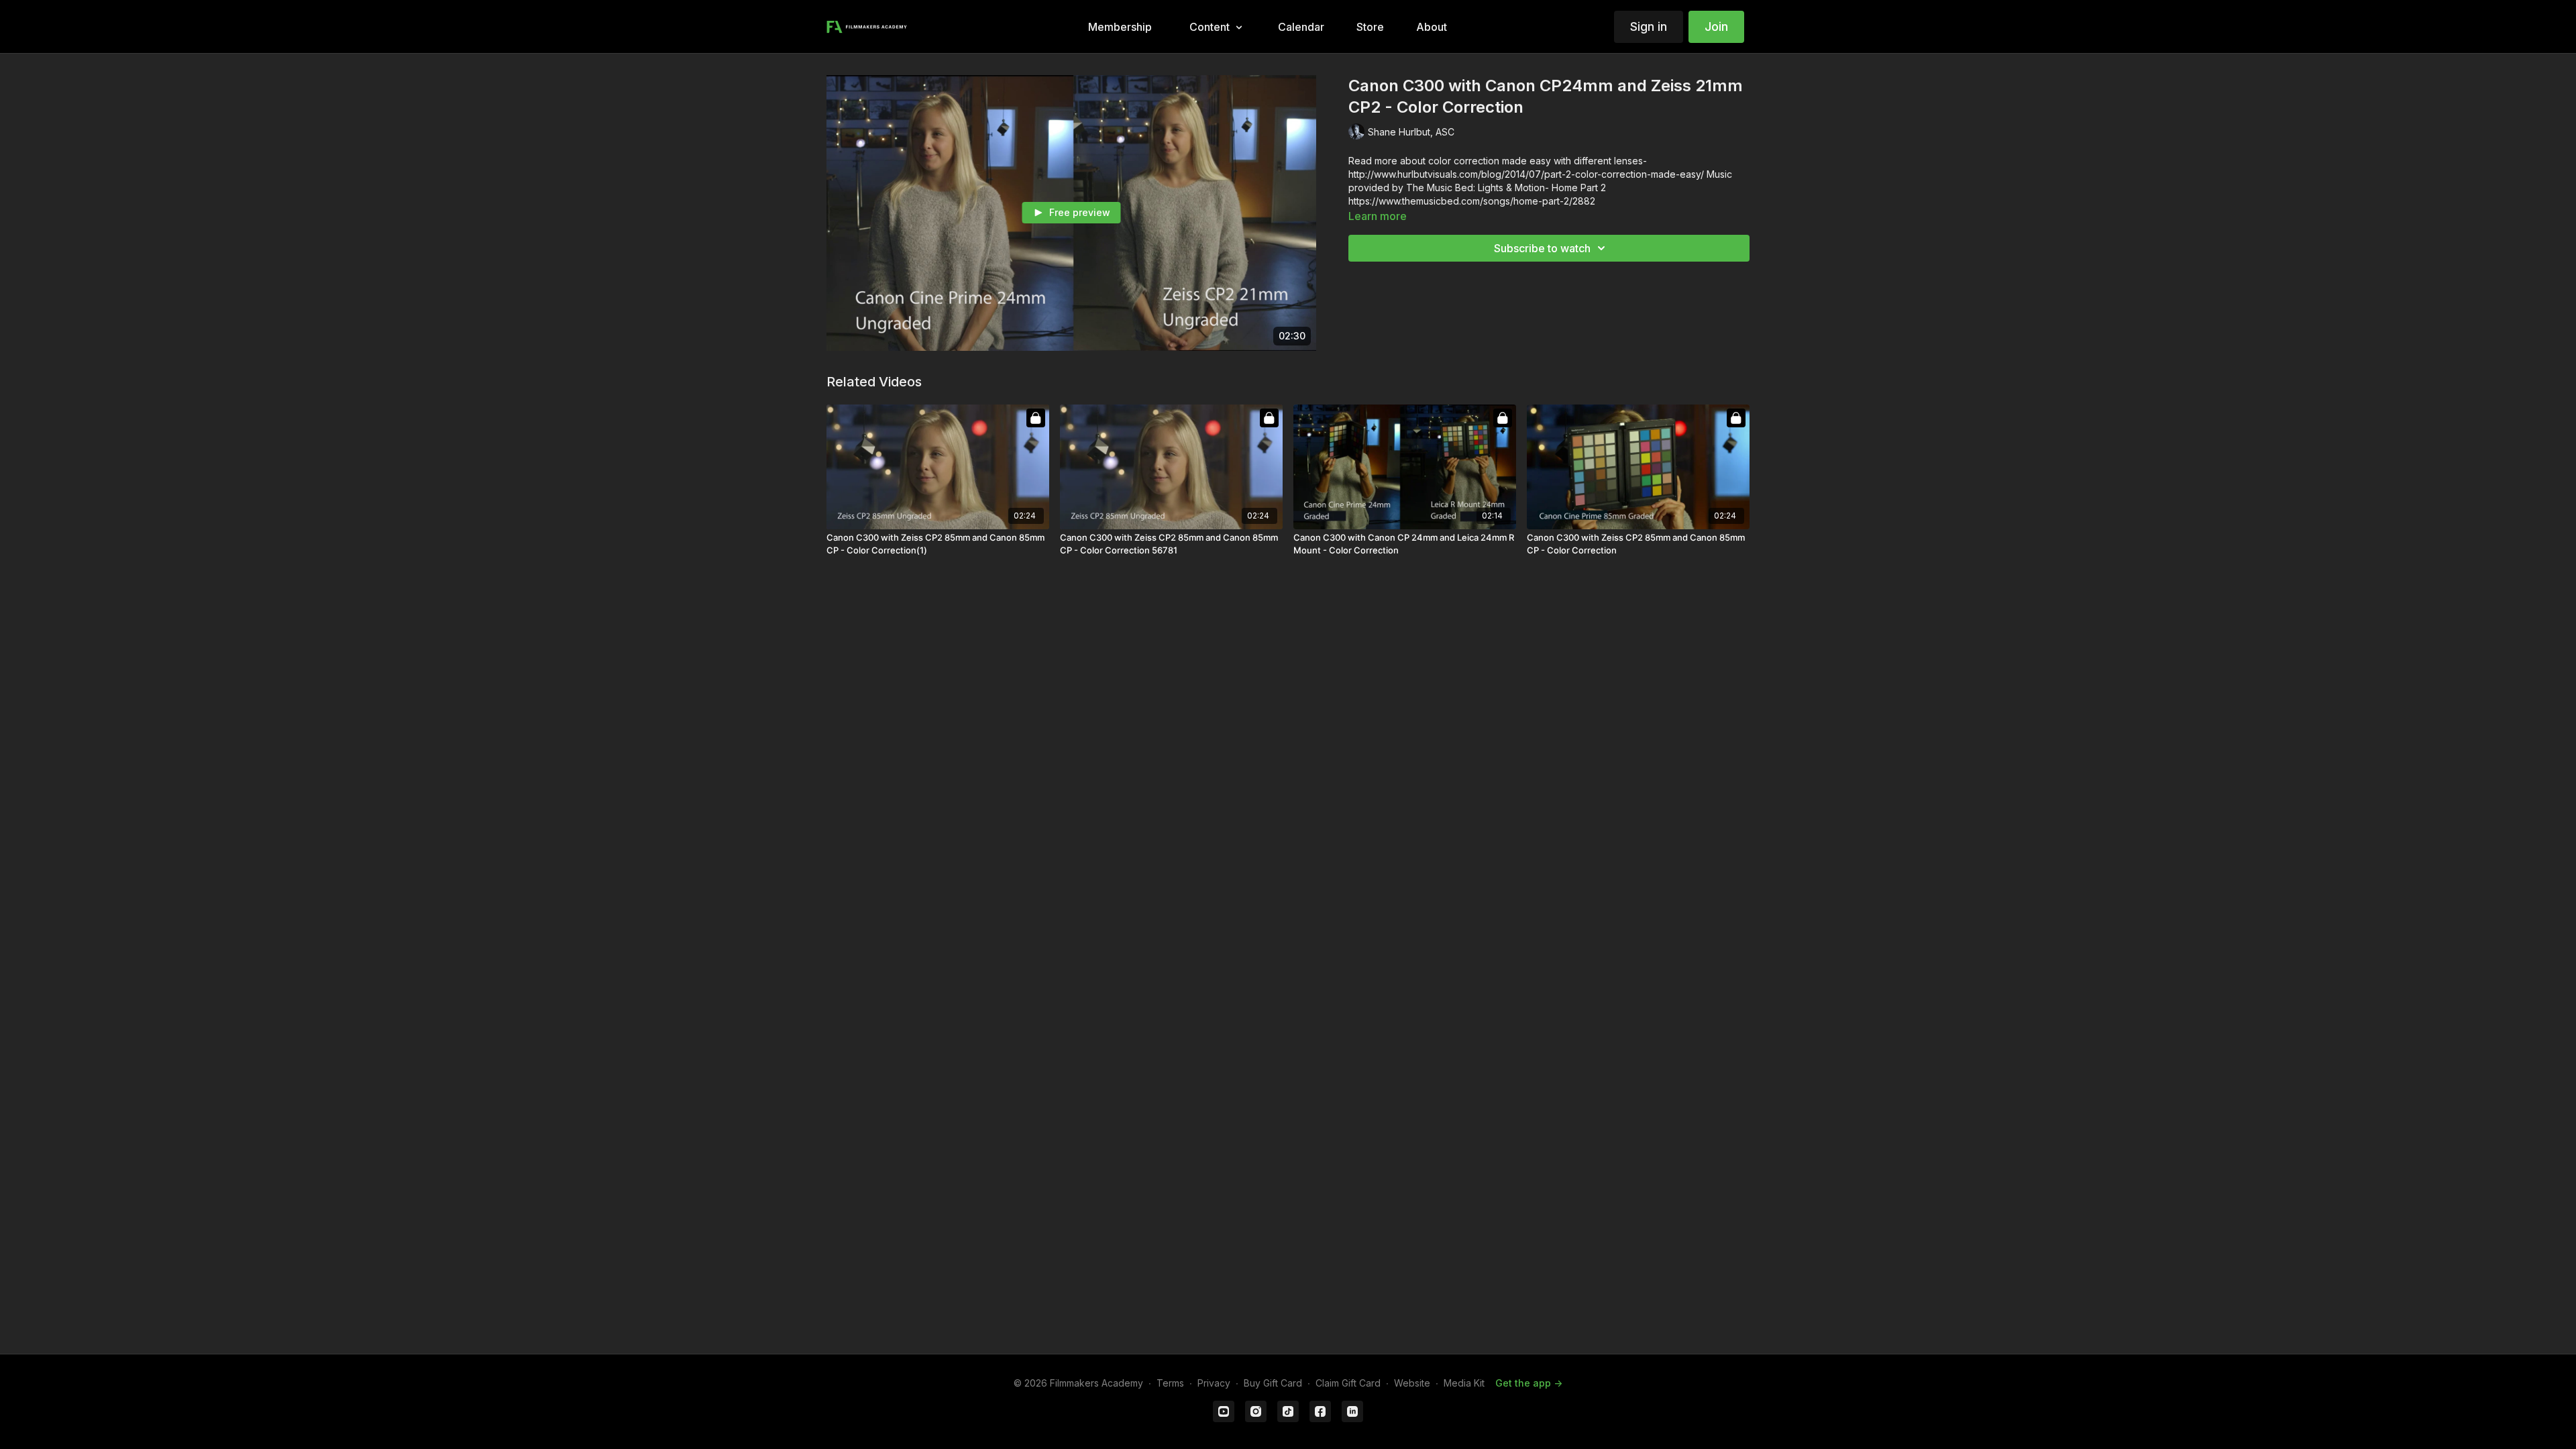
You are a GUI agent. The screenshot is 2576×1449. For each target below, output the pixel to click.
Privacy (1214, 1383)
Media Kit (1464, 1383)
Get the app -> (1529, 1383)
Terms (1170, 1383)
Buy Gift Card (1273, 1383)
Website (1412, 1383)
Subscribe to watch (1542, 248)
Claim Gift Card (1348, 1383)
